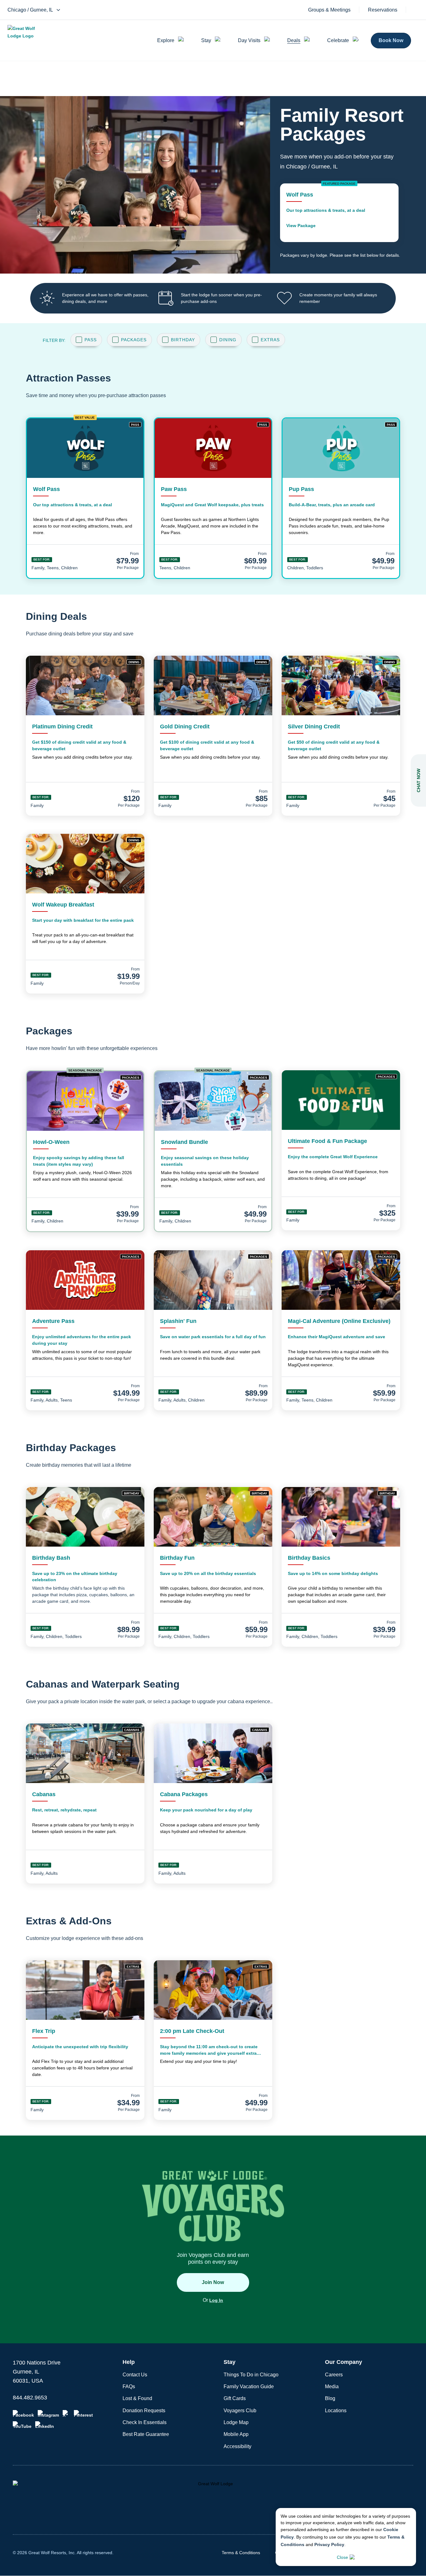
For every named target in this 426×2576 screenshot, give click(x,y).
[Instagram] (48, 2414)
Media (332, 2386)
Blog (330, 2398)
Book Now (391, 40)
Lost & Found (137, 2398)
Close (342, 2557)
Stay (206, 40)
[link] (339, 213)
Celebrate (338, 40)
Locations (336, 2411)
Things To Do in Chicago (251, 2375)
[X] (66, 2414)
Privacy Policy (329, 2544)
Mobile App (236, 2434)
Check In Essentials (145, 2422)
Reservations (383, 10)
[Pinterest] (83, 2414)
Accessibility (237, 2446)
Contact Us (135, 2375)
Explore (166, 40)
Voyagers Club (240, 2411)
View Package (301, 226)
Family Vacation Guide (249, 2386)
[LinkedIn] (45, 2425)
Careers (334, 2375)
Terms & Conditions (241, 2553)
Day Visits (249, 40)
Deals (294, 40)
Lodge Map (236, 2422)
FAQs (129, 2386)
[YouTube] (22, 2425)
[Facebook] (23, 2414)
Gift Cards (235, 2398)
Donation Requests (144, 2411)
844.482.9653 (30, 2398)
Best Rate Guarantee (146, 2434)
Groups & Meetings (329, 10)
